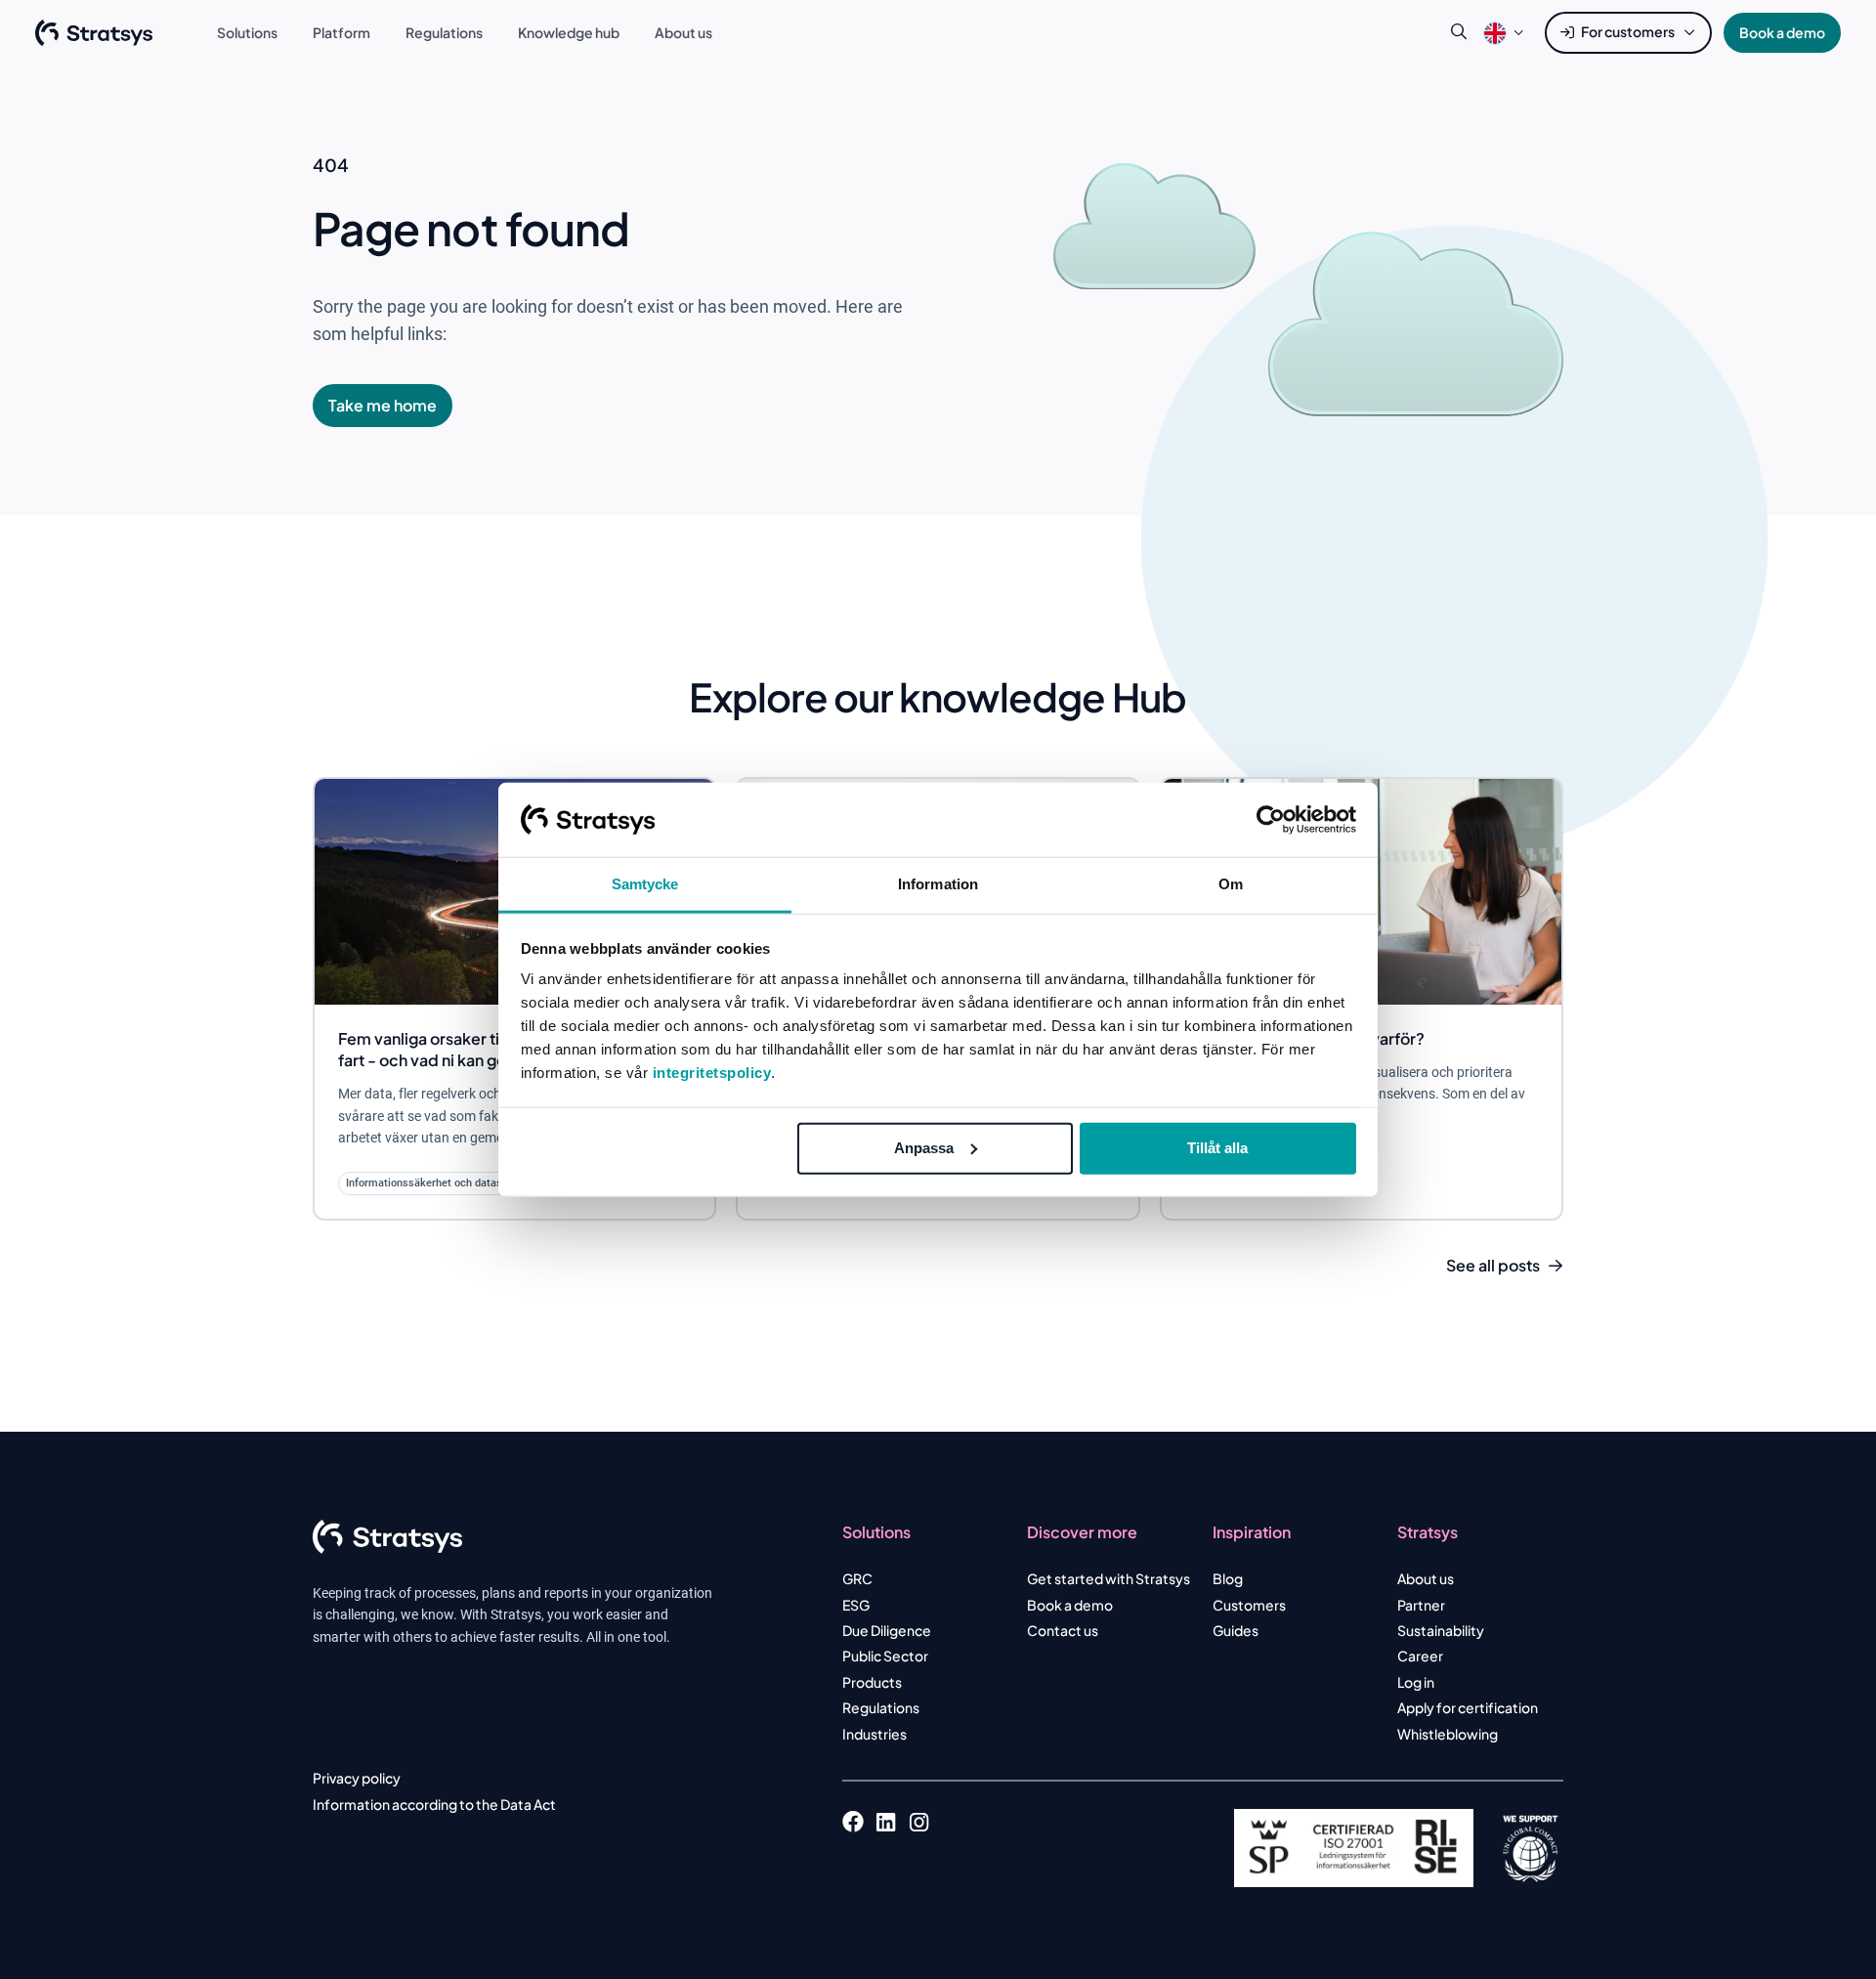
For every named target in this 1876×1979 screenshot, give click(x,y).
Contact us (1063, 1630)
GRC (857, 1578)
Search (1459, 32)
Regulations (881, 1707)
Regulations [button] (444, 32)
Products (872, 1682)
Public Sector (885, 1656)
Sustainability (1441, 1630)
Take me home (383, 405)
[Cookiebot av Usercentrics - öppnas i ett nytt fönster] (1271, 820)
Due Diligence (887, 1630)
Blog (1228, 1578)
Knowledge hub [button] (569, 32)
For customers (1628, 31)
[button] (1495, 32)
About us (1426, 1578)
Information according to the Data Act (434, 1804)
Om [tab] (1231, 884)
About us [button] (683, 32)
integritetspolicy (712, 1073)
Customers (1249, 1605)
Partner (1421, 1605)
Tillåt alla (1217, 1148)
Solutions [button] (247, 32)
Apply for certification (1468, 1707)
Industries (874, 1734)
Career (1420, 1656)
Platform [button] (341, 32)
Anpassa (924, 1148)
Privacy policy (357, 1778)
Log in (1416, 1682)
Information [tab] (938, 884)
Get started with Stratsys (1109, 1578)
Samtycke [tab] (645, 884)
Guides (1236, 1630)
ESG (856, 1605)
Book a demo (1782, 32)
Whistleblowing (1448, 1734)
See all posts (1493, 1266)
